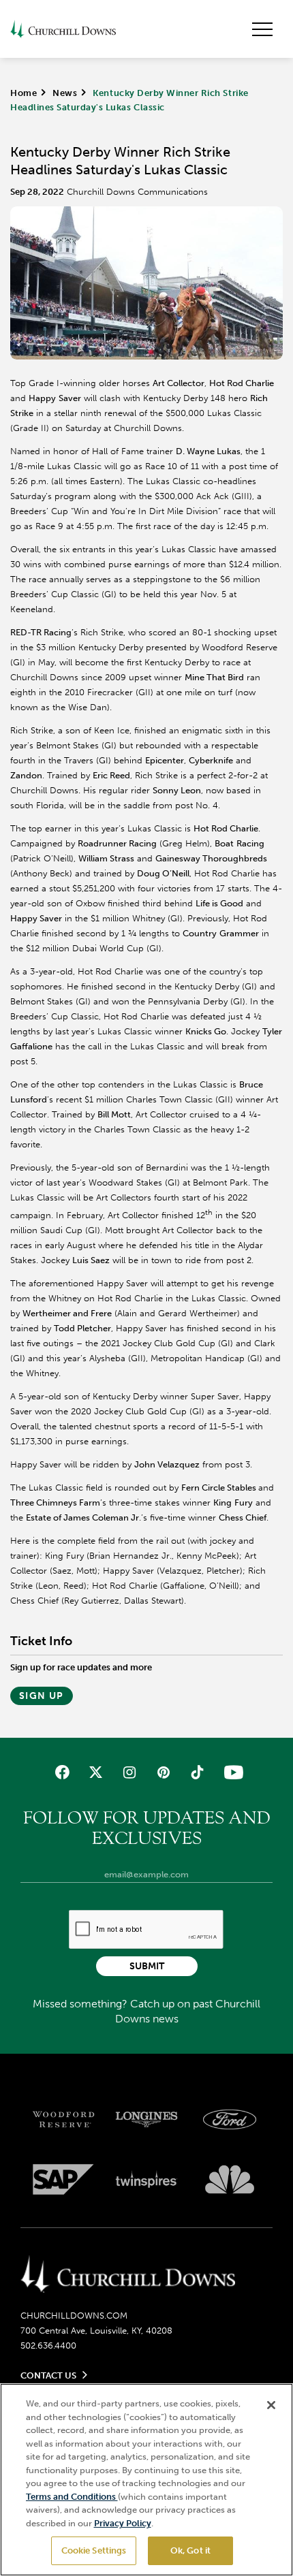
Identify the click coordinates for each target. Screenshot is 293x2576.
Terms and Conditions (72, 2497)
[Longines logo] (146, 2119)
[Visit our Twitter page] (96, 1772)
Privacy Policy (123, 2523)
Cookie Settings (94, 2550)
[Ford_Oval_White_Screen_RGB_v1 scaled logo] (230, 2119)
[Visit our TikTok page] (197, 1772)
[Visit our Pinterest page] (163, 1772)
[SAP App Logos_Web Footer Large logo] (63, 2179)
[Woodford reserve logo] (63, 2119)
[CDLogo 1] (128, 2275)
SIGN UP (42, 1696)
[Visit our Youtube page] (231, 1772)
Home (24, 93)
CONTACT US (48, 2375)
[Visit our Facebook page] (62, 1772)
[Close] (271, 2405)
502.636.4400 (48, 2346)
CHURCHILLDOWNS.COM (74, 2316)
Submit (147, 1966)
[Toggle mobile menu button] (262, 29)
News (65, 93)
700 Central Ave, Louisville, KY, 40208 (96, 2331)
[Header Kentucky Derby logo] (63, 29)
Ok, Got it (190, 2550)
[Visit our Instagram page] (130, 1772)
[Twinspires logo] (146, 2179)
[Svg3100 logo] (230, 2179)
